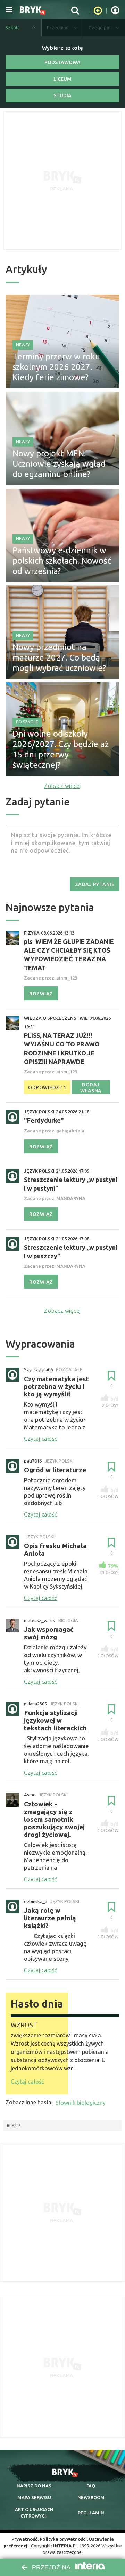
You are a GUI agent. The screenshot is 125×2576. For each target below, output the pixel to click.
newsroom (91, 2497)
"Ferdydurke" (44, 1120)
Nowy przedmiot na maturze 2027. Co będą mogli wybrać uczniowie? (59, 658)
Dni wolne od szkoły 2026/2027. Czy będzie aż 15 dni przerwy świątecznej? (61, 749)
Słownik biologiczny (81, 2103)
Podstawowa (62, 62)
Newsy (23, 345)
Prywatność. (25, 2539)
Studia (62, 95)
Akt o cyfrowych (34, 2512)
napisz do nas (34, 2486)
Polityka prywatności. (64, 2539)
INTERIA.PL (66, 2546)
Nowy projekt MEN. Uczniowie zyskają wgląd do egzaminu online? (59, 464)
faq (91, 2486)
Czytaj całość (27, 2082)
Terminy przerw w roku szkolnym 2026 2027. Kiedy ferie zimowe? (56, 367)
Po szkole (27, 722)
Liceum (62, 79)
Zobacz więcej (62, 786)
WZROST (24, 2025)
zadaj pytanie (95, 884)
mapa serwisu (34, 2497)
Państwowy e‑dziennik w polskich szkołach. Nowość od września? (62, 561)
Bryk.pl (14, 2126)
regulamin (91, 2513)
